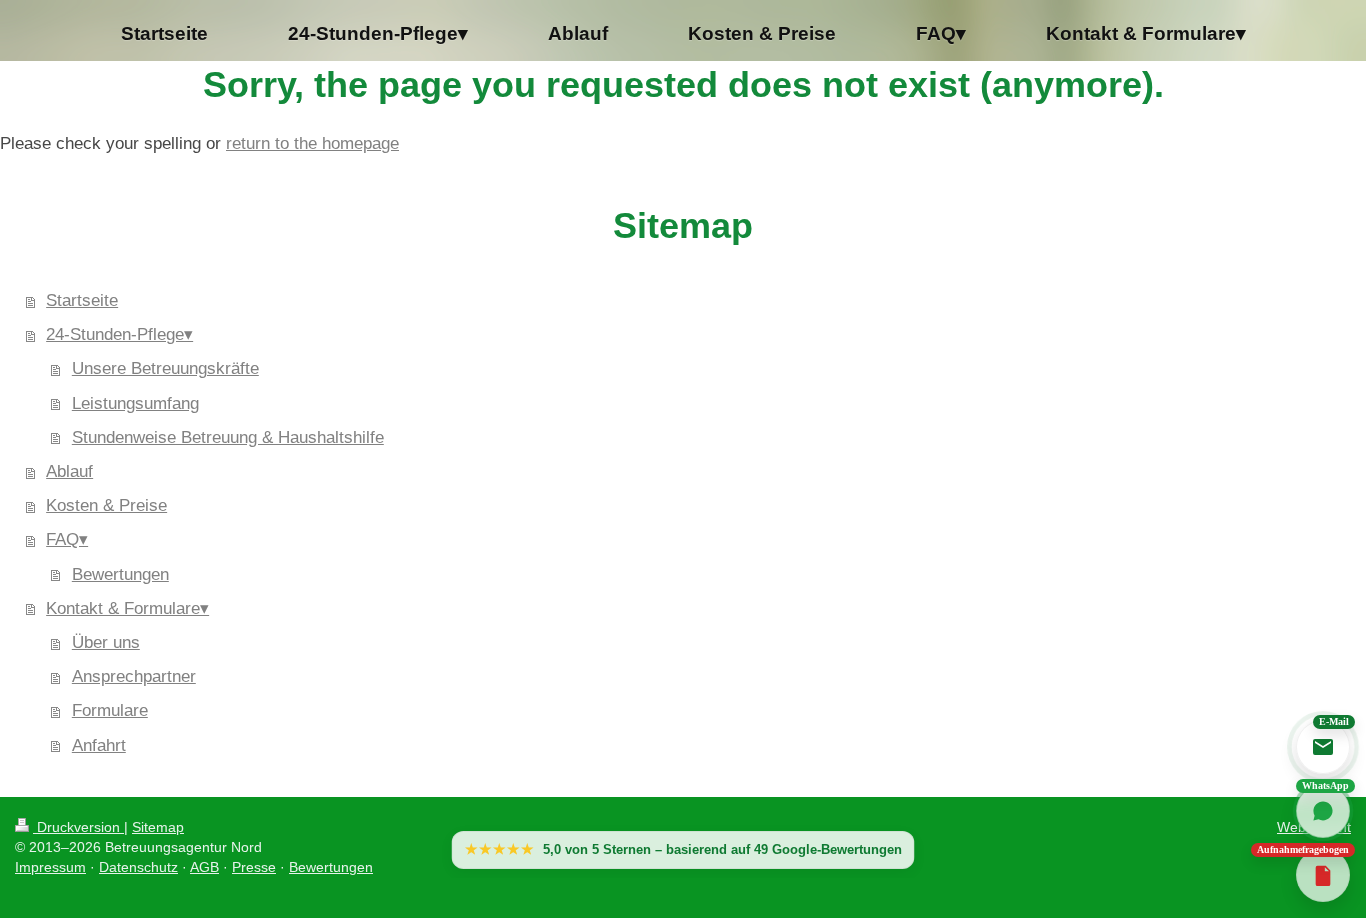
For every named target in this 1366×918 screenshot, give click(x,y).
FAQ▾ (67, 539)
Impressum (50, 867)
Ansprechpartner (134, 676)
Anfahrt (99, 745)
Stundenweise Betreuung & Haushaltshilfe (228, 437)
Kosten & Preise (106, 505)
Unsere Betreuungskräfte (165, 368)
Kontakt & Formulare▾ (127, 608)
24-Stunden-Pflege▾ (119, 334)
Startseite (82, 300)
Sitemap (158, 827)
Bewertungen (120, 574)
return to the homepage (312, 143)
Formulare (110, 710)
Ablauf (69, 471)
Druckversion (78, 827)
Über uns (106, 642)
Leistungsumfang (135, 403)
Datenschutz (138, 867)
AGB (204, 867)
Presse (254, 867)
